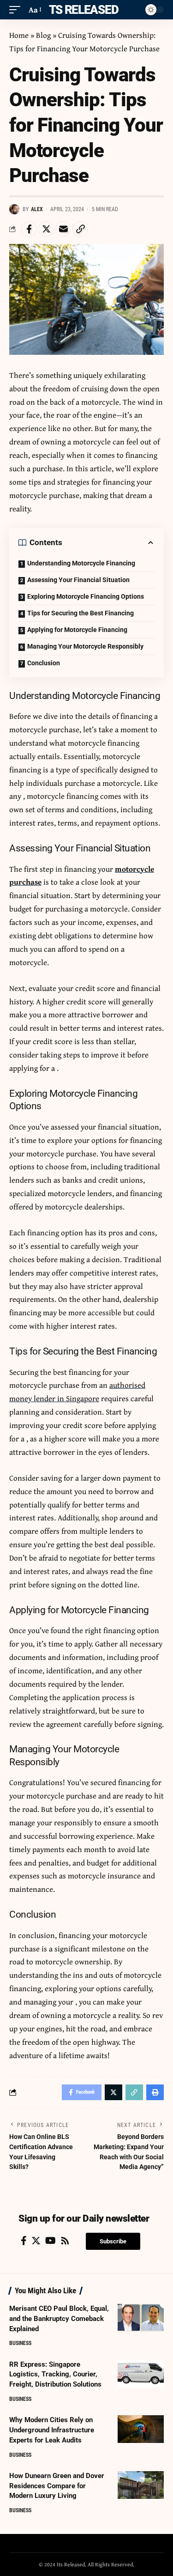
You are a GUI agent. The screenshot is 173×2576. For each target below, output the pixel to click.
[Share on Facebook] (29, 229)
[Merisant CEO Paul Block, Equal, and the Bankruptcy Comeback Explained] (141, 2318)
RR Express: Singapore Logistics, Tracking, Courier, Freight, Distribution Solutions (55, 2375)
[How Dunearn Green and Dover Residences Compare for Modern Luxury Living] (141, 2485)
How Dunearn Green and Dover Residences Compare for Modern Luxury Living (57, 2486)
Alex (37, 209)
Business (20, 2343)
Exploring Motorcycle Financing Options (86, 596)
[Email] (63, 229)
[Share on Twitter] (46, 229)
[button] (113, 2241)
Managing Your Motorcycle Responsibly (85, 646)
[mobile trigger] (17, 10)
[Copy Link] (80, 229)
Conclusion (44, 663)
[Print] (155, 2092)
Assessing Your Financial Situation (78, 580)
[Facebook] (24, 2241)
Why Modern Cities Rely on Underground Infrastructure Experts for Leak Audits (52, 2430)
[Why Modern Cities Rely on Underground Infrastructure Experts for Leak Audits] (141, 2429)
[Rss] (65, 2241)
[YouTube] (51, 2241)
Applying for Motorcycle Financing (77, 630)
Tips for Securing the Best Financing (81, 613)
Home (19, 35)
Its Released (82, 10)
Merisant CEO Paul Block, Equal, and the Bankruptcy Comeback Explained (59, 2319)
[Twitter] (36, 2241)
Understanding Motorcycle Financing (81, 563)
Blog (43, 35)
